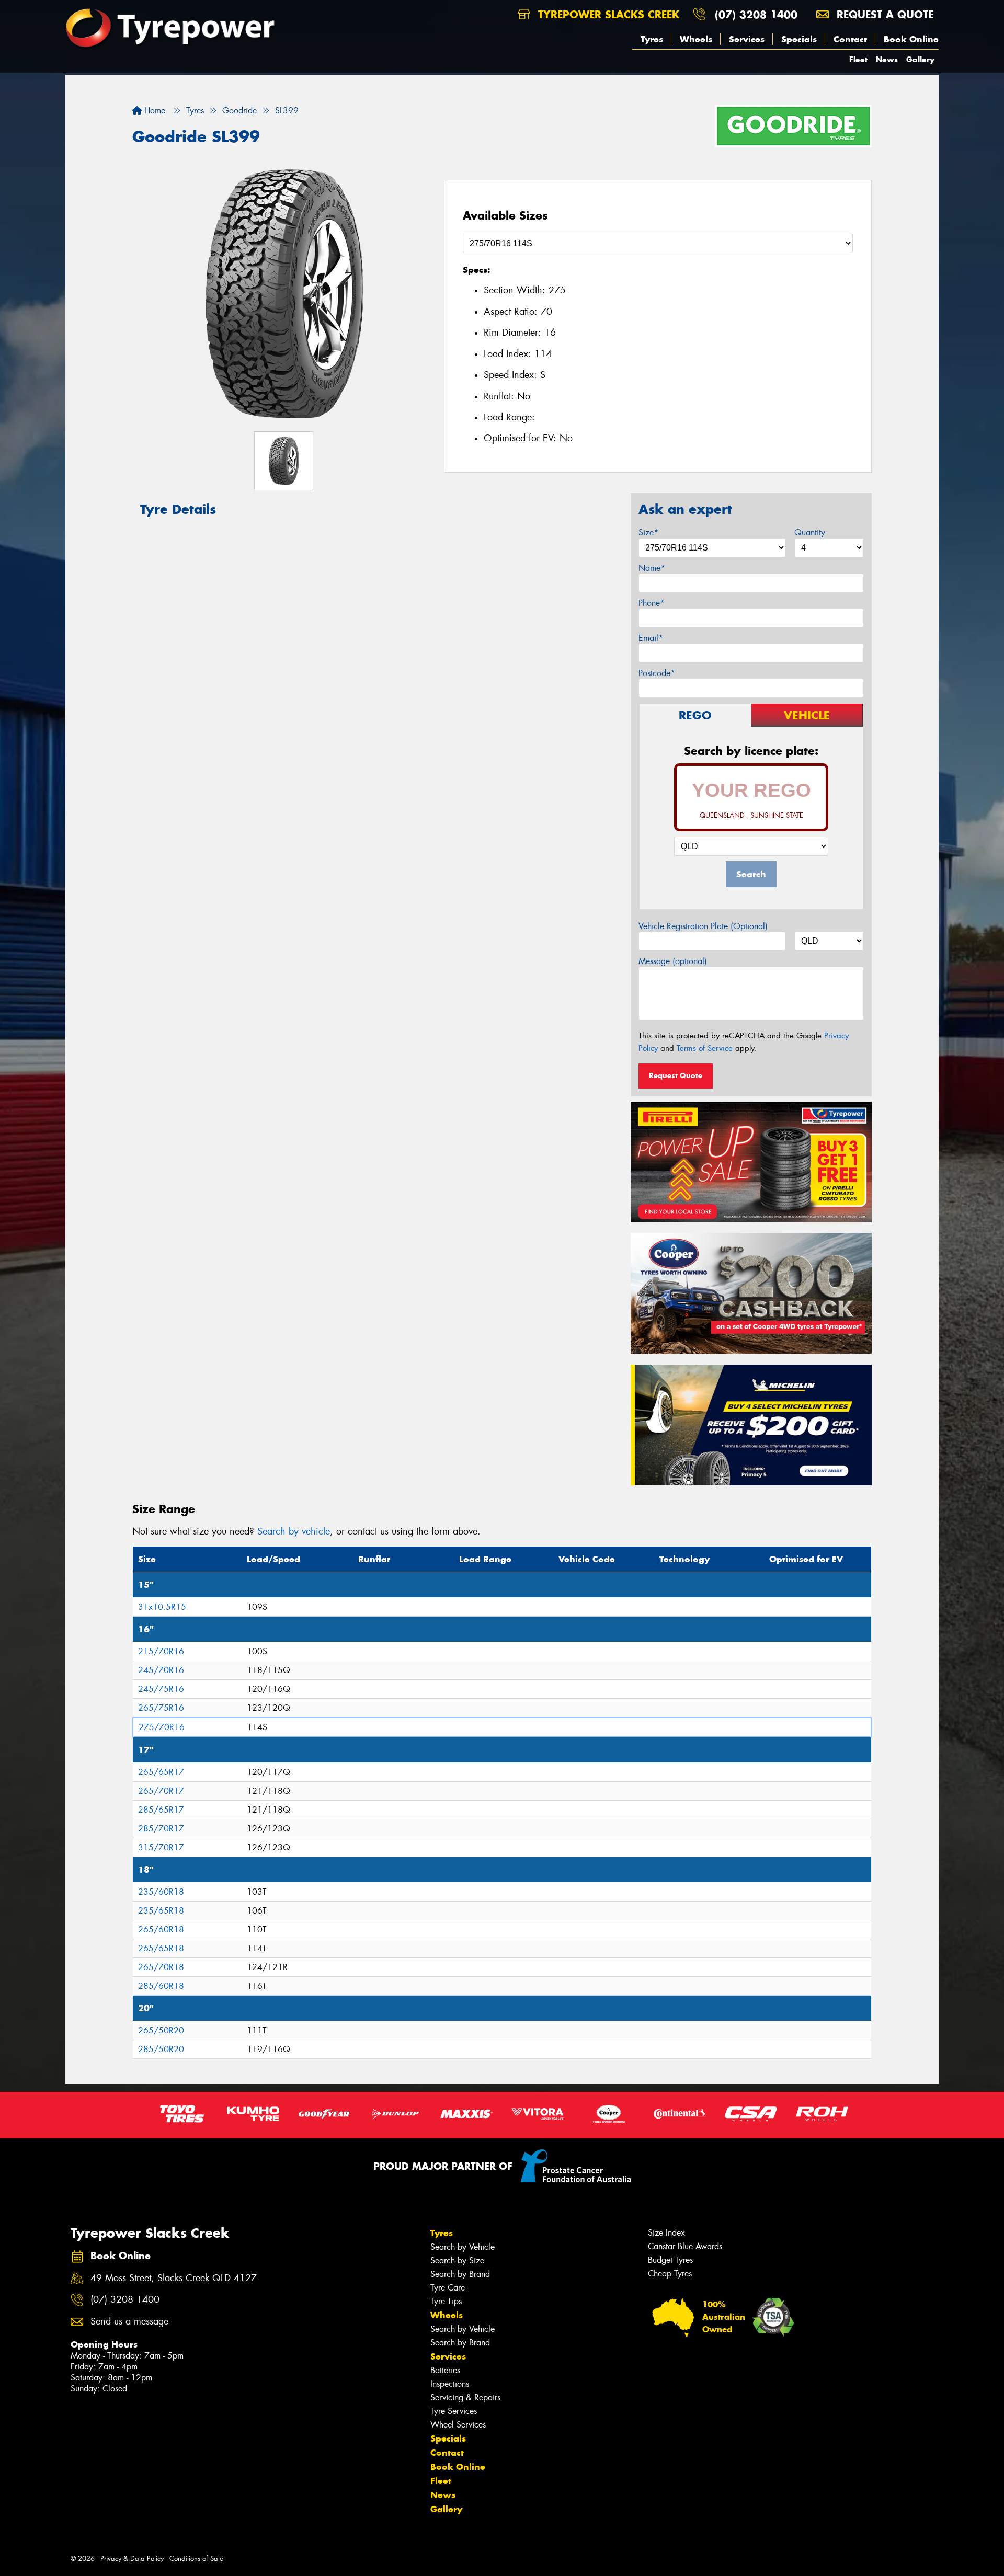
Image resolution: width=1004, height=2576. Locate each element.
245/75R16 (161, 1689)
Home (153, 111)
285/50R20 (161, 2049)
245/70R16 (161, 1670)
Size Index (666, 2233)
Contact (850, 39)
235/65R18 (161, 1911)
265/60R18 (161, 1930)
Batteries (445, 2370)
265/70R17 (161, 1791)
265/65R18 (161, 1948)
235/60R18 (161, 1892)
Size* (648, 533)
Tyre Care (448, 2288)
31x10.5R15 (162, 1607)
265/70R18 (161, 1967)
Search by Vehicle (463, 2247)
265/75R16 (161, 1708)
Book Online (911, 39)
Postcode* (657, 673)
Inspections (450, 2384)
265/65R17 (161, 1772)
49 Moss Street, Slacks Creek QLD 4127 (174, 2278)
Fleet (858, 59)
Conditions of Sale (196, 2558)
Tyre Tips (446, 2301)
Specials (799, 39)
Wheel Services (458, 2425)
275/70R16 (162, 1727)
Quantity (810, 533)
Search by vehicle (294, 1531)
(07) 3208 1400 (756, 14)
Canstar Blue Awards (685, 2246)
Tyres (652, 39)
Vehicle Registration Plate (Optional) (703, 926)
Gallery (920, 59)
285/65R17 (161, 1810)
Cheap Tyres (670, 2274)
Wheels (696, 39)
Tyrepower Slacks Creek (607, 14)
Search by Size (457, 2260)
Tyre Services (454, 2411)
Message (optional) (673, 961)
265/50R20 (161, 2030)
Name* (652, 568)
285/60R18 (161, 1986)
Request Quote (676, 1075)
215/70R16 (161, 1651)
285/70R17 (161, 1829)
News (887, 59)
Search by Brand (460, 2274)
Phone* (652, 603)
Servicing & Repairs (465, 2397)
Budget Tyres (670, 2260)
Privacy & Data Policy (132, 2558)
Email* (651, 638)
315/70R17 (161, 1847)
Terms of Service (705, 1048)
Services (747, 39)
